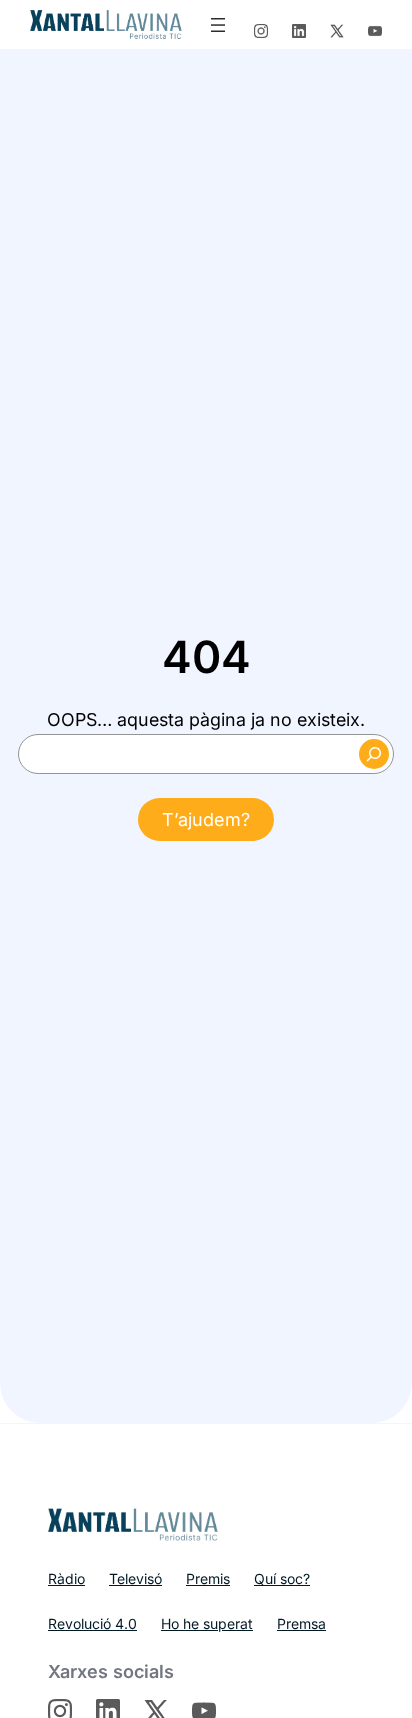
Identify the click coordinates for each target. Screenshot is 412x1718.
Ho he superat (207, 1623)
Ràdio (66, 1578)
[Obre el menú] (218, 25)
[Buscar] (374, 754)
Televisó (135, 1578)
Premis (208, 1578)
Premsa (301, 1623)
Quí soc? (282, 1578)
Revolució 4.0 (92, 1623)
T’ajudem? (206, 819)
